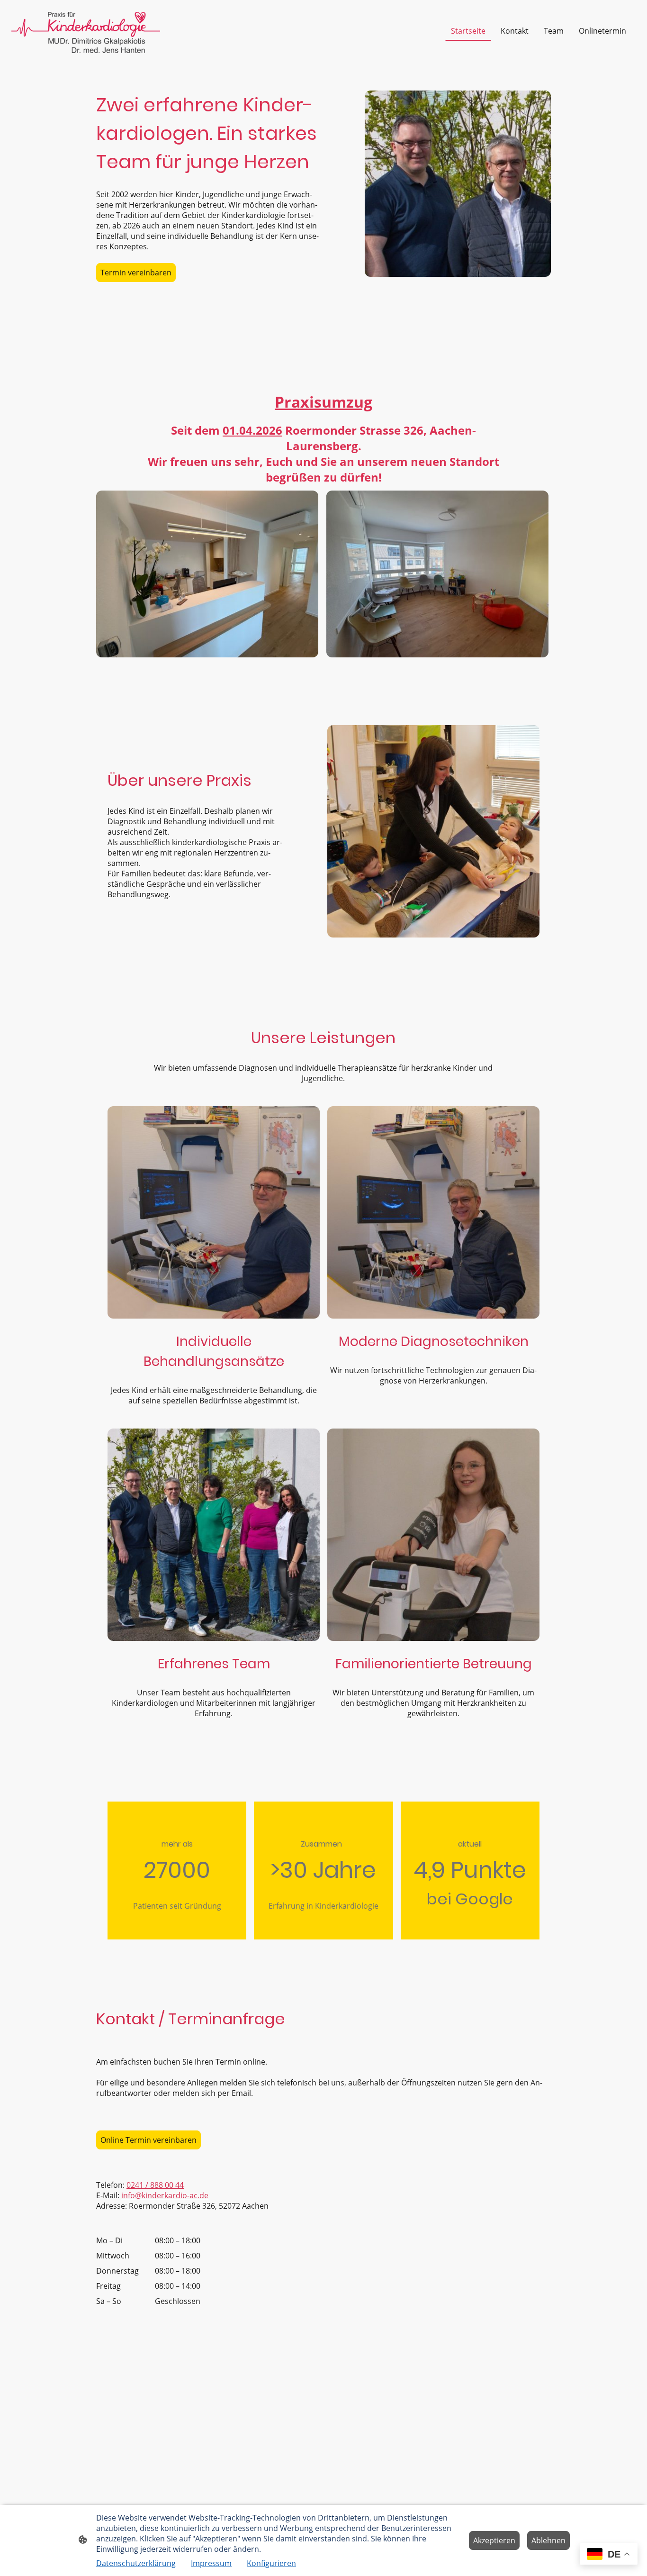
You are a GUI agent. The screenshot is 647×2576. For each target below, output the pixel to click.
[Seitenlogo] (86, 31)
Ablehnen (548, 2540)
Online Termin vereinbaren (148, 2140)
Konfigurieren (271, 2563)
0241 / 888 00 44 (155, 2185)
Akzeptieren (494, 2540)
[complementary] (609, 2555)
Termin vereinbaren (136, 273)
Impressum (211, 2563)
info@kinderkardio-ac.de (165, 2195)
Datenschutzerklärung (136, 2563)
